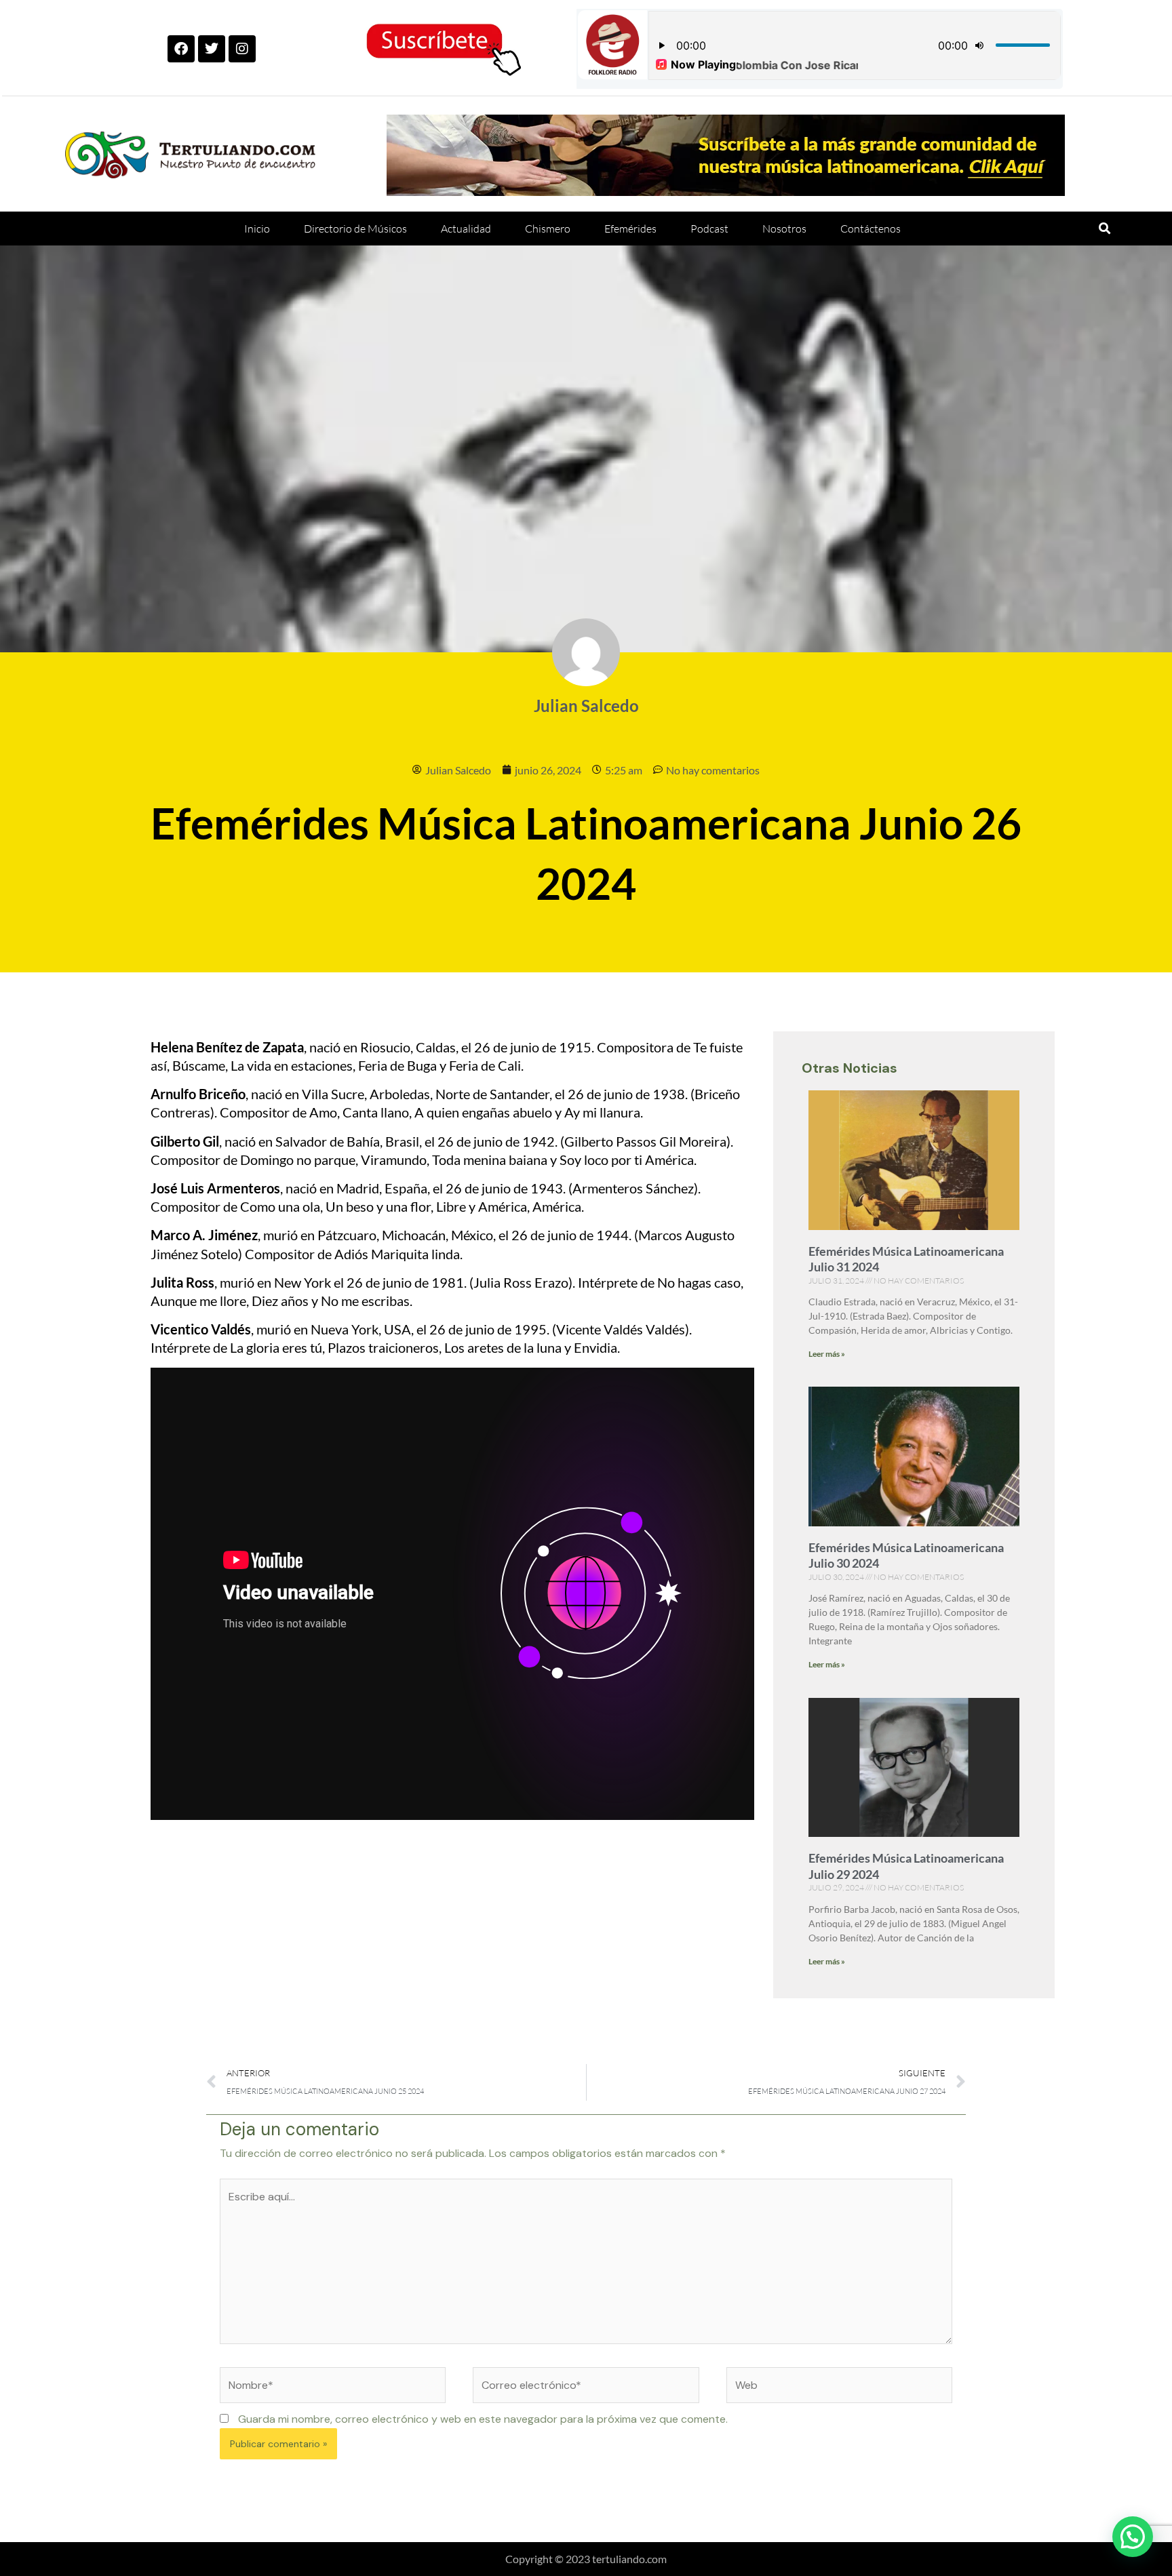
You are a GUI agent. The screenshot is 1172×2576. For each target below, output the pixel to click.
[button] (1105, 228)
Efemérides (630, 229)
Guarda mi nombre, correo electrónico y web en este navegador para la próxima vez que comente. (483, 2419)
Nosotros (784, 229)
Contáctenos (871, 229)
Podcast (709, 229)
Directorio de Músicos (355, 229)
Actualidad (466, 229)
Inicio (257, 229)
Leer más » (827, 1354)
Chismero (548, 229)
